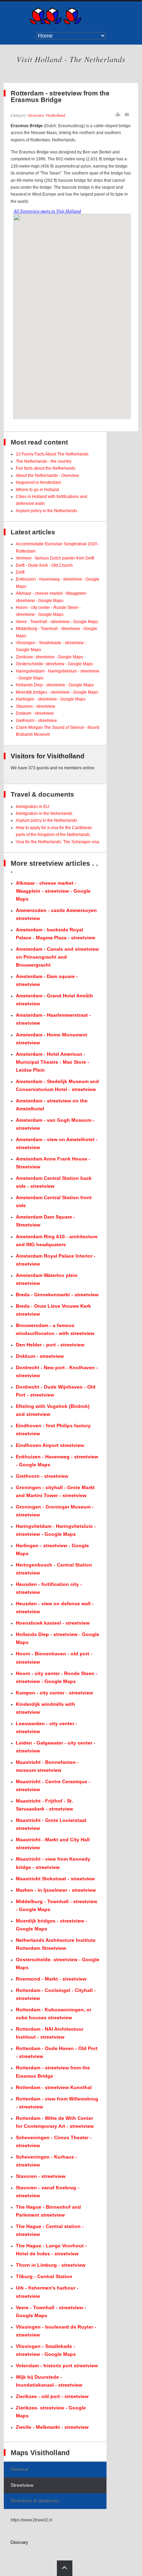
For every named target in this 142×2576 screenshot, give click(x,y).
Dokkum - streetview (35, 713)
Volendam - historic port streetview (57, 2366)
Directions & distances (35, 2501)
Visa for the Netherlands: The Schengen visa (58, 842)
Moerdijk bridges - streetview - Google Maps (57, 692)
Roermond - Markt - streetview (51, 1979)
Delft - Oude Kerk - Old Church (44, 565)
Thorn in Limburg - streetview (51, 2265)
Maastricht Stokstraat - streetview (55, 1879)
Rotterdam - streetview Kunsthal (54, 2087)
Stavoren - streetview (35, 706)
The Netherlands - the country (44, 461)
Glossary (19, 2542)
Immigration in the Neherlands (44, 814)
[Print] (118, 115)
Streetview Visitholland (47, 115)
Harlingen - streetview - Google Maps (51, 699)
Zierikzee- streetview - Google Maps (49, 657)
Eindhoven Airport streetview (50, 1445)
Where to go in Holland (37, 490)
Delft (20, 572)
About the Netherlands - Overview (47, 476)
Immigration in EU (33, 807)
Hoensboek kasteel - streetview (53, 1623)
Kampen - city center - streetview (54, 1693)
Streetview (22, 2485)
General (19, 2469)
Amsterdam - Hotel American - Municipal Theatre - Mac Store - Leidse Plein (53, 1062)
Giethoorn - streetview (36, 721)
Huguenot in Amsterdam (38, 482)
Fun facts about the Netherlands (46, 468)
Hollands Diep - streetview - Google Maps (55, 685)
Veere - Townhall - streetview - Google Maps (57, 622)
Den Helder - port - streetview (50, 1345)
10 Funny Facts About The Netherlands (52, 454)
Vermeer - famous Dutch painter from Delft (55, 558)
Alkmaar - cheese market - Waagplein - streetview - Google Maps (53, 891)
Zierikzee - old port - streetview (52, 2396)
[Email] (127, 115)
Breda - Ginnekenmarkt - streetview (57, 1295)
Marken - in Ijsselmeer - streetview (56, 1890)
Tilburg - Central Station (44, 2276)
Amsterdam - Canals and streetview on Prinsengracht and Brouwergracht (57, 957)
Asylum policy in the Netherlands (47, 511)
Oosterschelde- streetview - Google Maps (54, 664)
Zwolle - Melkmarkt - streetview (52, 2427)
